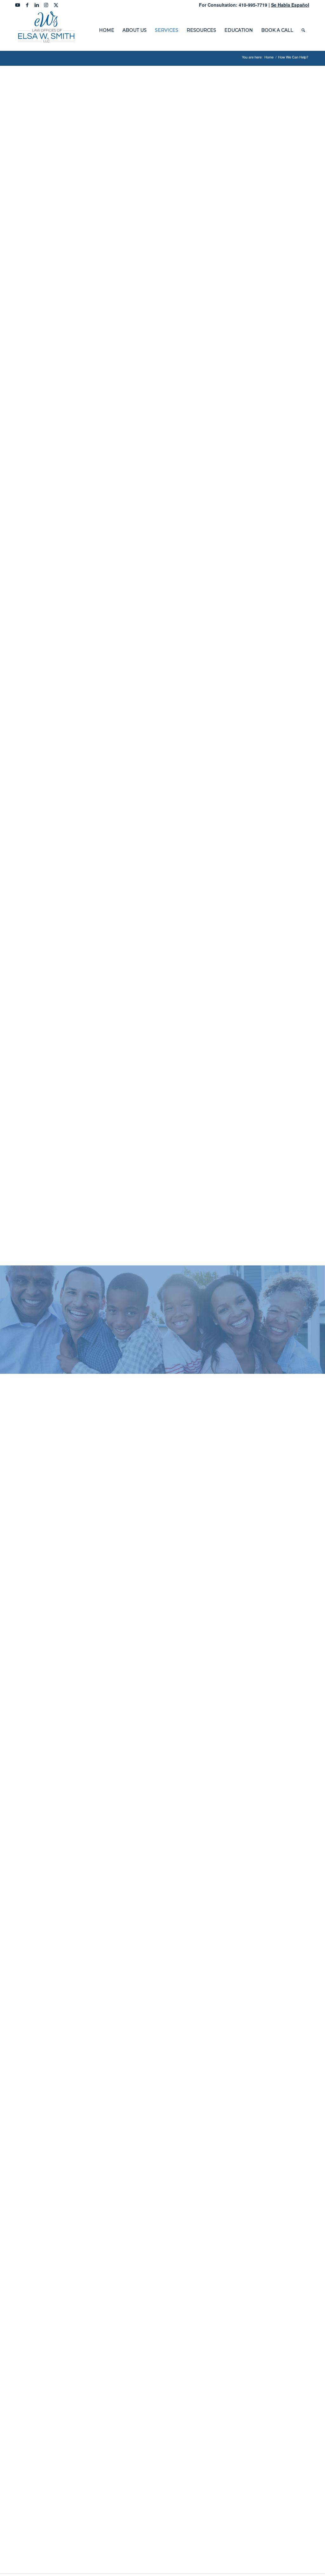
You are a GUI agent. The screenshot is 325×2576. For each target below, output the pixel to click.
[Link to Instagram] (46, 5)
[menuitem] (107, 30)
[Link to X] (56, 5)
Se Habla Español (290, 5)
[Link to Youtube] (18, 5)
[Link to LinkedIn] (37, 5)
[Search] (303, 30)
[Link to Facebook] (27, 5)
